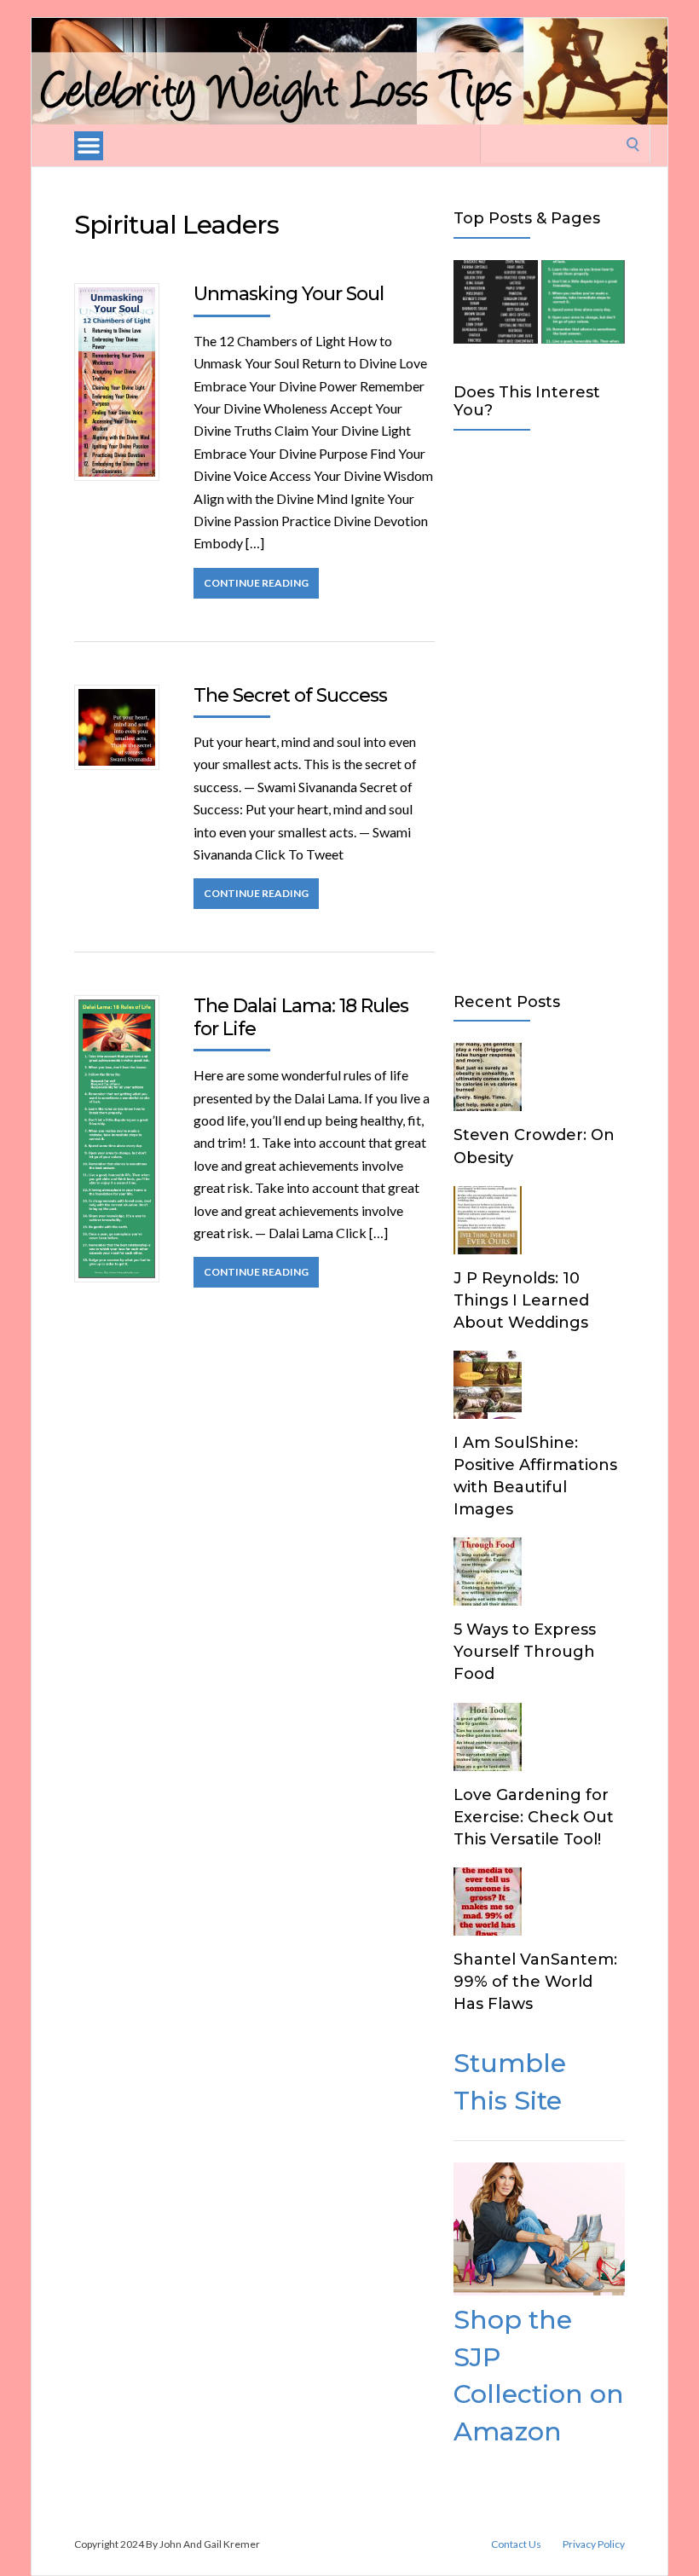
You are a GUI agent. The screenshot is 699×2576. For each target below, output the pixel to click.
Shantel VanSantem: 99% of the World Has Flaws (535, 1982)
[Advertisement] (539, 708)
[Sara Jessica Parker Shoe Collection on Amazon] (539, 2290)
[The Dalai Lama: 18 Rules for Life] (583, 305)
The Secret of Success (290, 695)
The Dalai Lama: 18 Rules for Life (301, 1017)
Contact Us (516, 2544)
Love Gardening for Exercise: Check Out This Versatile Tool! (534, 1817)
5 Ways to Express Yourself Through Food (525, 1652)
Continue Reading (256, 583)
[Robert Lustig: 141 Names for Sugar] (495, 305)
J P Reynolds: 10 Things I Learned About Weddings (521, 1300)
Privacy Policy (594, 2544)
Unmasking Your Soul (289, 294)
